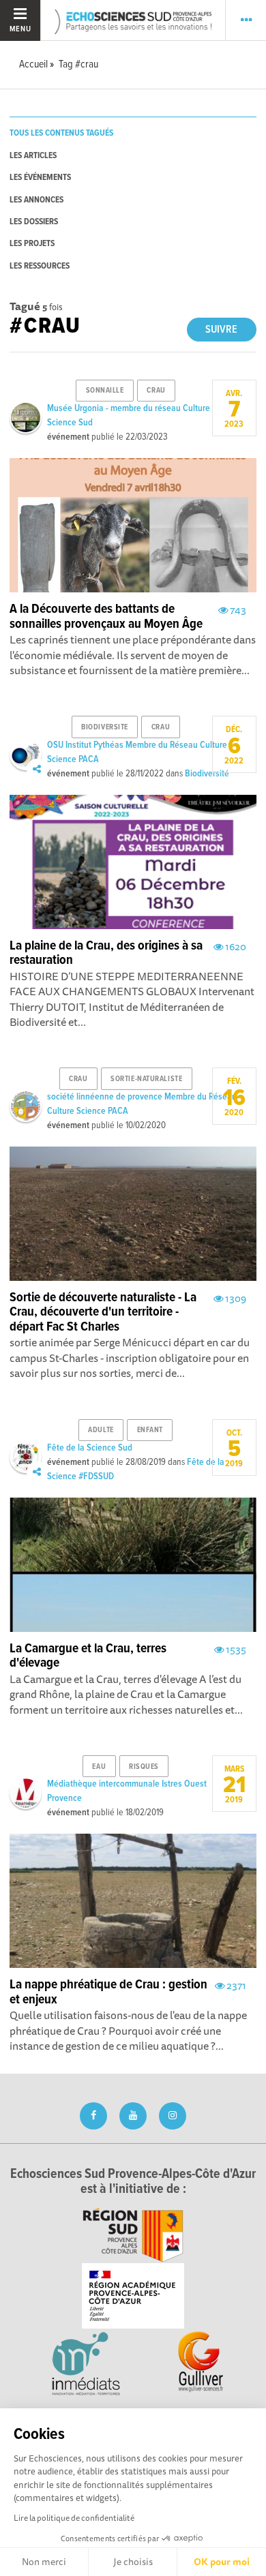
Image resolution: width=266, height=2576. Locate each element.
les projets (32, 244)
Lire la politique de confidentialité (74, 2518)
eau (99, 1767)
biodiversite (105, 727)
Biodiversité (207, 774)
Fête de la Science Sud (90, 1448)
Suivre (221, 330)
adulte (101, 1430)
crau (156, 391)
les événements (40, 178)
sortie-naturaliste (146, 1079)
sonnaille (105, 391)
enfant (150, 1430)
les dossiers (34, 222)
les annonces (36, 200)
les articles (33, 156)
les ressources (40, 266)
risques (144, 1767)
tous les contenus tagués (61, 133)
